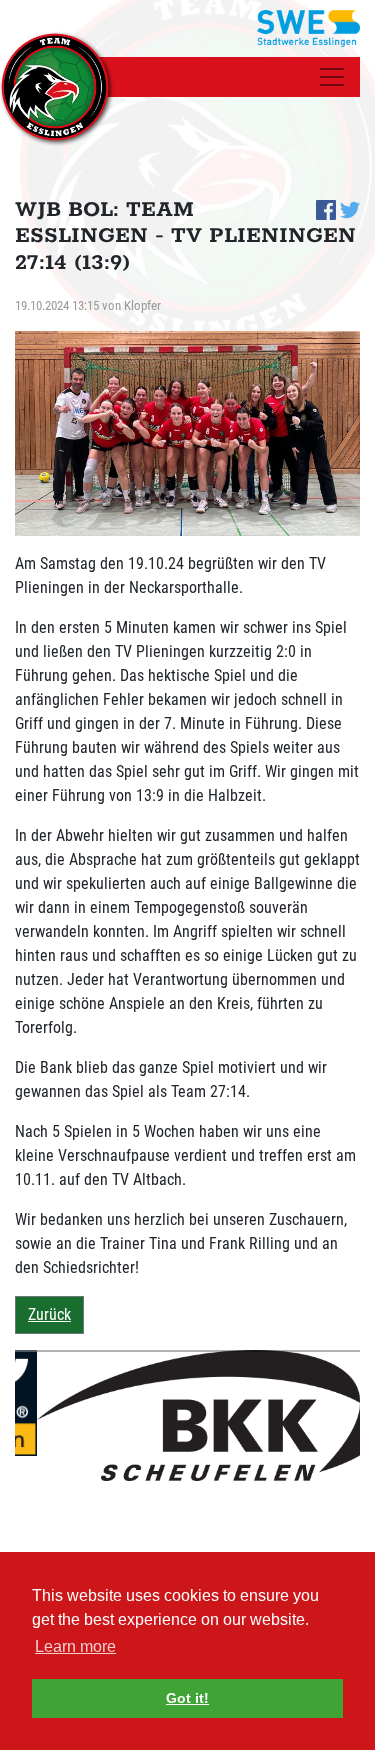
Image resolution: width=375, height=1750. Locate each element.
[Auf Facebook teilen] (326, 208)
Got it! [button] (187, 1698)
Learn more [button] (75, 1646)
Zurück (49, 1314)
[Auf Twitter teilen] (350, 208)
